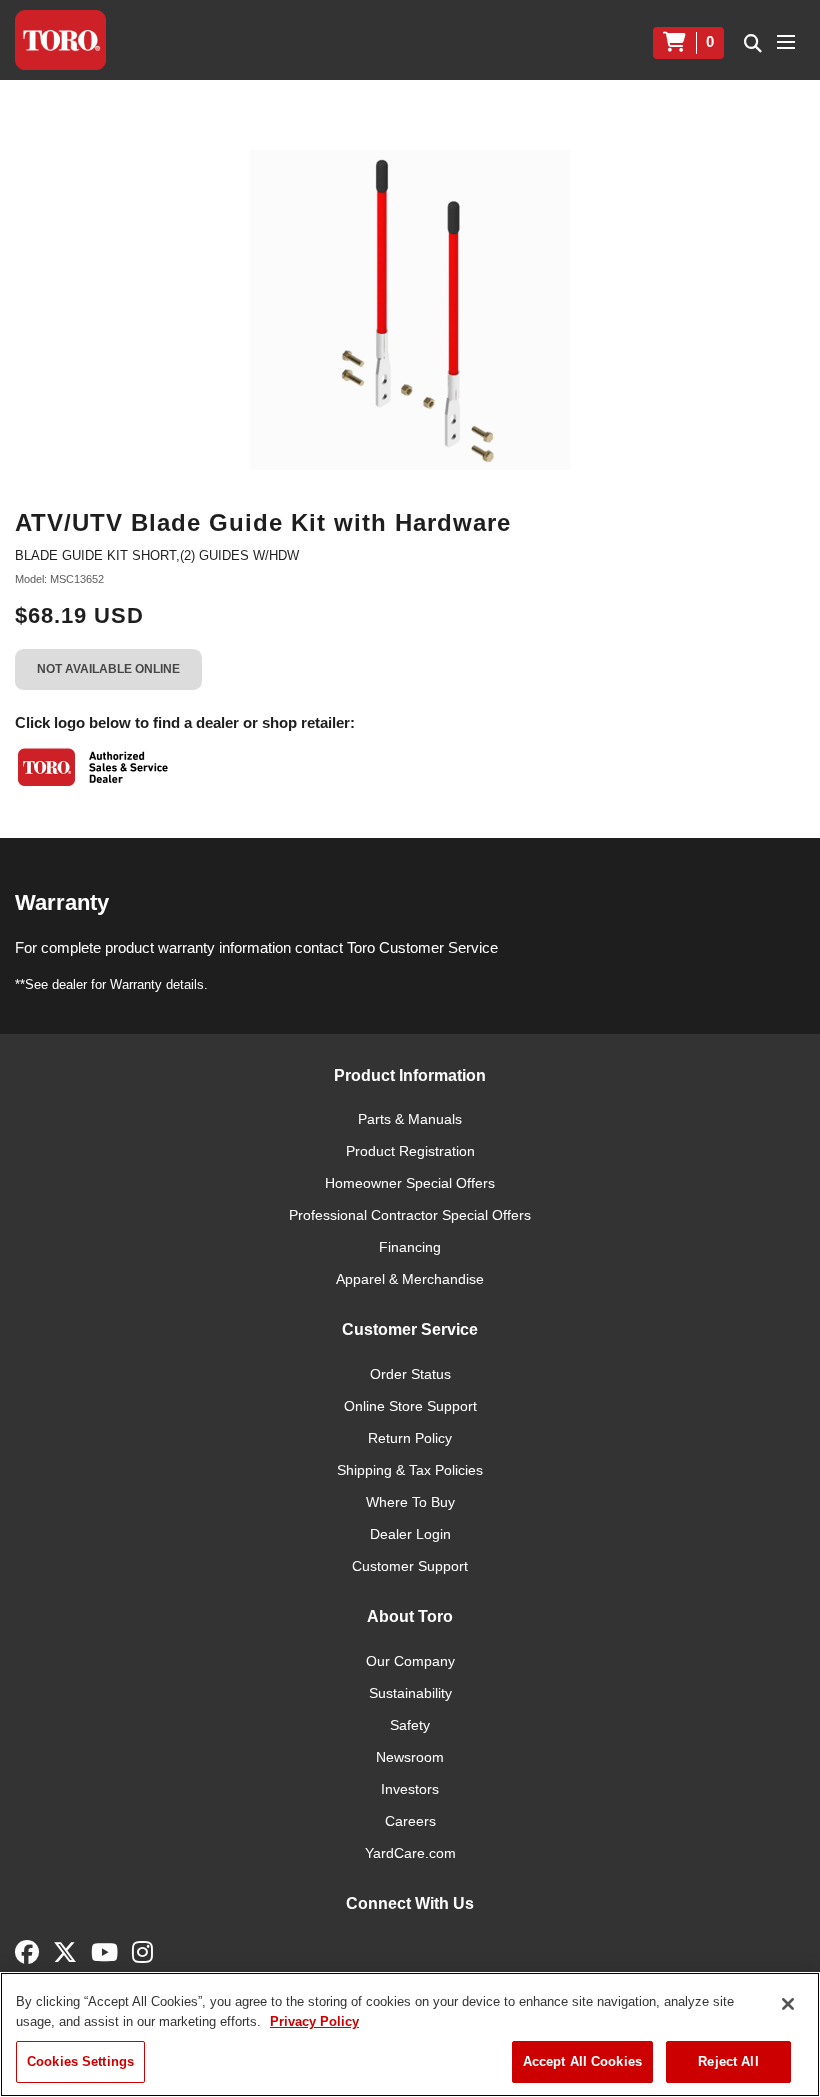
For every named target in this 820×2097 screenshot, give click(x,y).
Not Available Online (108, 669)
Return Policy (410, 1438)
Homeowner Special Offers (410, 1183)
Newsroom (410, 1757)
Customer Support (410, 1566)
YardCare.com (410, 1853)
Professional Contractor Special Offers (410, 1215)
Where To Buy (410, 1502)
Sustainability (410, 1693)
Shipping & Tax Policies (410, 1470)
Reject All (728, 2061)
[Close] (788, 2004)
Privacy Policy (314, 2021)
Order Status (410, 1374)
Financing (410, 1247)
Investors (410, 1789)
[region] (410, 2034)
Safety (410, 1725)
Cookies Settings (80, 2061)
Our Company (410, 1661)
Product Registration (410, 1151)
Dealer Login (410, 1534)
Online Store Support (410, 1406)
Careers (410, 1821)
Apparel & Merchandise (410, 1279)
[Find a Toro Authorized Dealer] (94, 767)
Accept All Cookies (582, 2061)
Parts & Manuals (410, 1119)
